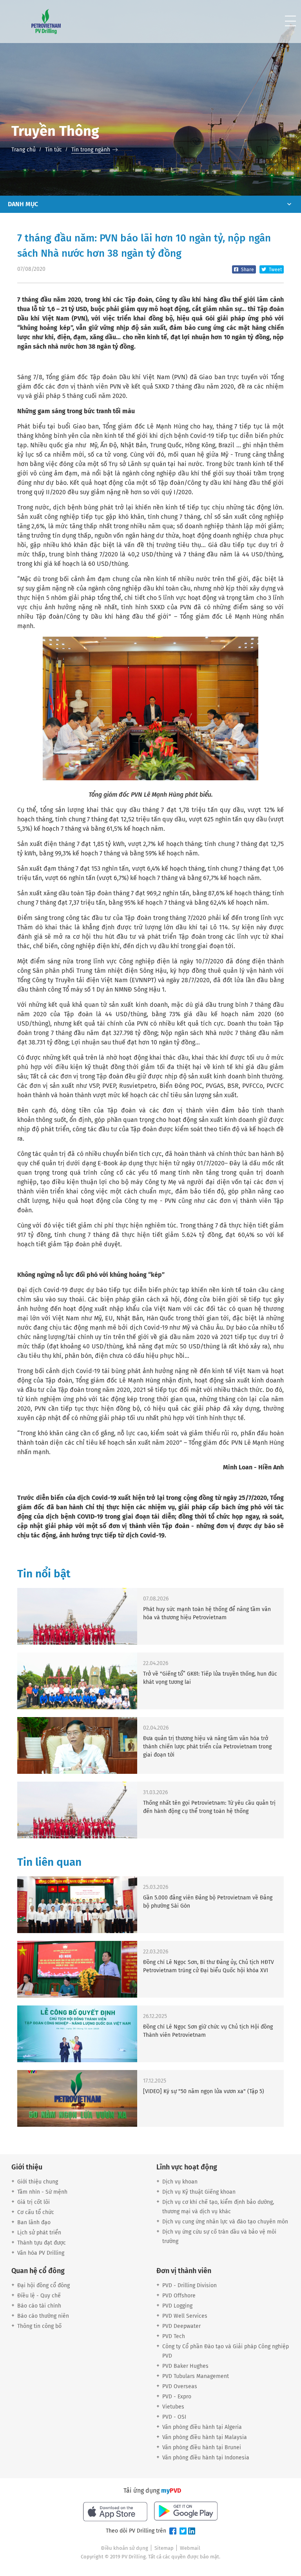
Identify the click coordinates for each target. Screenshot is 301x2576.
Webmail (190, 2548)
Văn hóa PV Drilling (41, 2253)
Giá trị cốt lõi (34, 2202)
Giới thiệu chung (38, 2182)
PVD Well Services (185, 2316)
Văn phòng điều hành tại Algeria (202, 2427)
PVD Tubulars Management (196, 2376)
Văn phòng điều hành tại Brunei (202, 2447)
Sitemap (164, 2548)
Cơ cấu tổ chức (36, 2212)
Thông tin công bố (39, 2326)
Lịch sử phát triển (39, 2233)
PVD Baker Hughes (185, 2366)
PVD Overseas (180, 2386)
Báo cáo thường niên (43, 2316)
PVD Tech (174, 2336)
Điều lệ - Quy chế (39, 2296)
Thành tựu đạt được (42, 2243)
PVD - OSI (174, 2417)
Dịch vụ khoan (180, 2182)
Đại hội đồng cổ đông (44, 2285)
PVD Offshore (179, 2296)
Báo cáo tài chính (39, 2306)
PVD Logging (177, 2306)
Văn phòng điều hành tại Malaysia (205, 2437)
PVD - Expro (177, 2397)
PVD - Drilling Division (189, 2285)
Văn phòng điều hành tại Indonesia (206, 2458)
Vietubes (173, 2407)
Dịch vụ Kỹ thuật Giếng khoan (199, 2192)
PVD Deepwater (181, 2326)
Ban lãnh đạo (34, 2222)
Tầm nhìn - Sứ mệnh (42, 2192)
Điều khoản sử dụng (125, 2548)
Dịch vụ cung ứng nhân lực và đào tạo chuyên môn (225, 2222)
